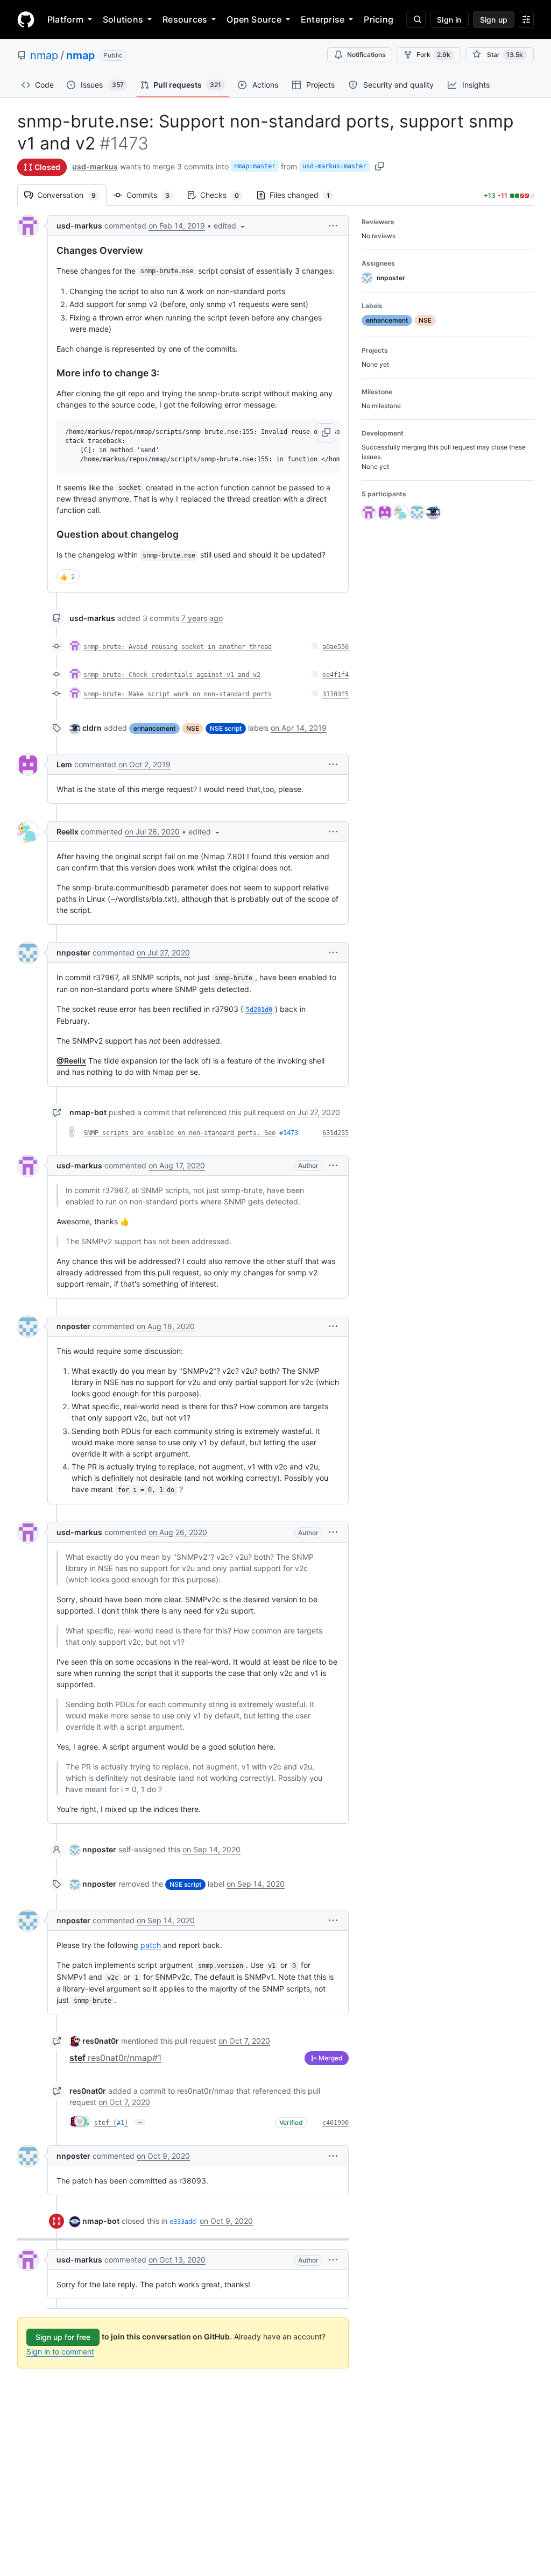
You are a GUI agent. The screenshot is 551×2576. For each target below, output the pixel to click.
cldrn (92, 728)
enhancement (154, 728)
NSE (193, 728)
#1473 (289, 1133)
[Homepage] (26, 19)
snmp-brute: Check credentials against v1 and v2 (172, 675)
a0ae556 (335, 647)
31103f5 (335, 694)
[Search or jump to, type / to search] (416, 19)
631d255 (335, 1133)
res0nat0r (101, 2041)
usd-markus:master (334, 166)
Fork (433, 55)
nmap (44, 55)
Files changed (305, 195)
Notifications (366, 55)
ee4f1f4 (335, 675)
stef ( (105, 2123)
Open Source (254, 19)
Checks (225, 195)
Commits (153, 195)
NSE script (226, 728)
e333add (183, 2222)
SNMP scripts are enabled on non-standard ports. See (179, 1133)
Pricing (379, 19)
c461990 (335, 2123)
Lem (64, 764)
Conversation (72, 195)
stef (115, 2058)
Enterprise (323, 19)
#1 (121, 2123)
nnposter (73, 952)
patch (151, 1945)
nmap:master (255, 166)
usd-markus (95, 166)
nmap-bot (88, 1112)
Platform (65, 19)
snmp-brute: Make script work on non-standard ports (178, 694)
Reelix (68, 832)
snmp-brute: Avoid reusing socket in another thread (178, 647)
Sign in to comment (60, 2352)
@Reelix (71, 1061)
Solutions (123, 19)
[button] (230, 226)
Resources (185, 19)
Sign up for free (63, 2337)
